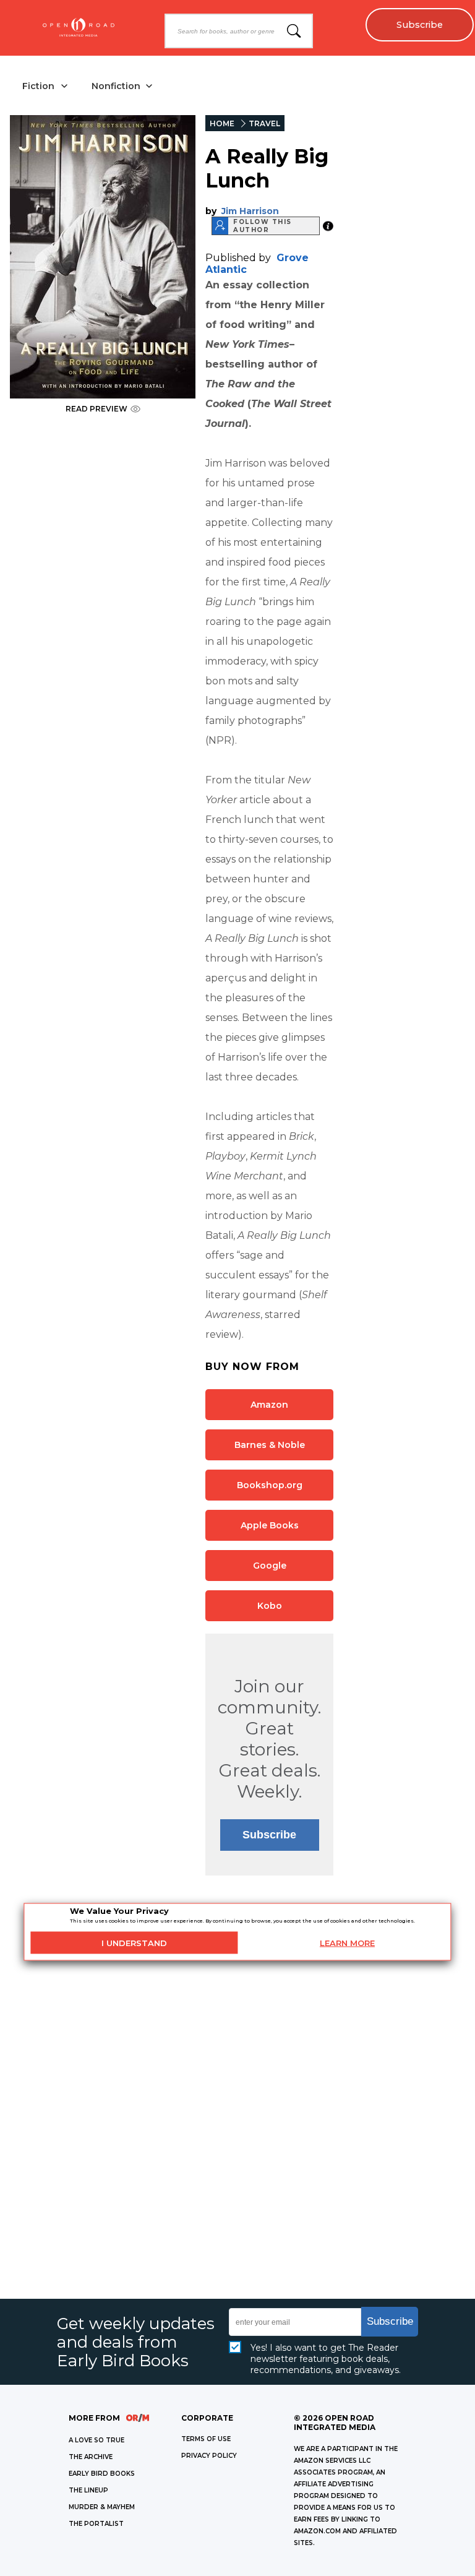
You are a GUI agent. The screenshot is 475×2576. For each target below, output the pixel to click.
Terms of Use (206, 2439)
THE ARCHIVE (91, 2457)
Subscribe (420, 25)
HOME (222, 123)
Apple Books (270, 1525)
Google (270, 1566)
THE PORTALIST (96, 2524)
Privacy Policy (209, 2456)
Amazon (269, 1405)
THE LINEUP (88, 2490)
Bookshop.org (270, 1485)
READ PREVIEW (96, 409)
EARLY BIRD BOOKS (102, 2474)
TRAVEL (264, 123)
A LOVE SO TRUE (96, 2440)
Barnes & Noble (270, 1445)
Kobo (270, 1606)
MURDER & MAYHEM (102, 2507)
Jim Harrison (250, 211)
